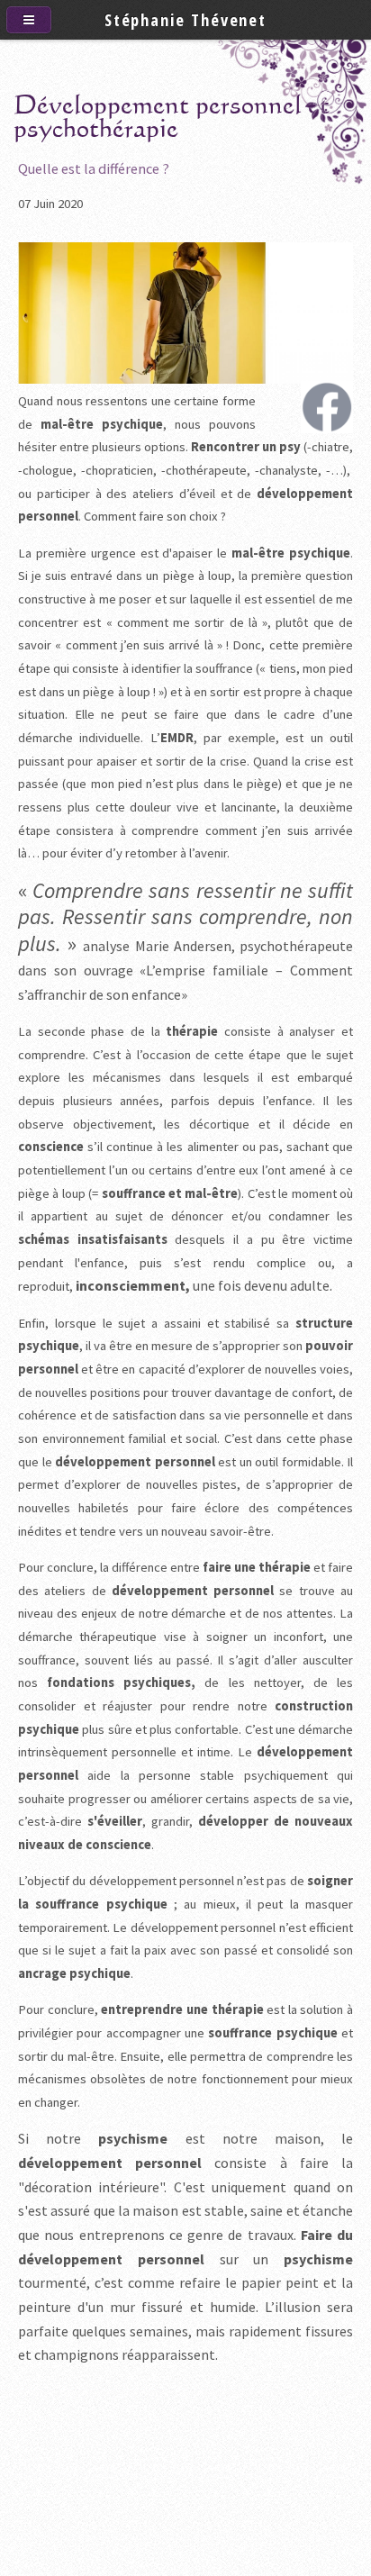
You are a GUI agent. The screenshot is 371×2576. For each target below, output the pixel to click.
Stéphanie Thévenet (185, 19)
